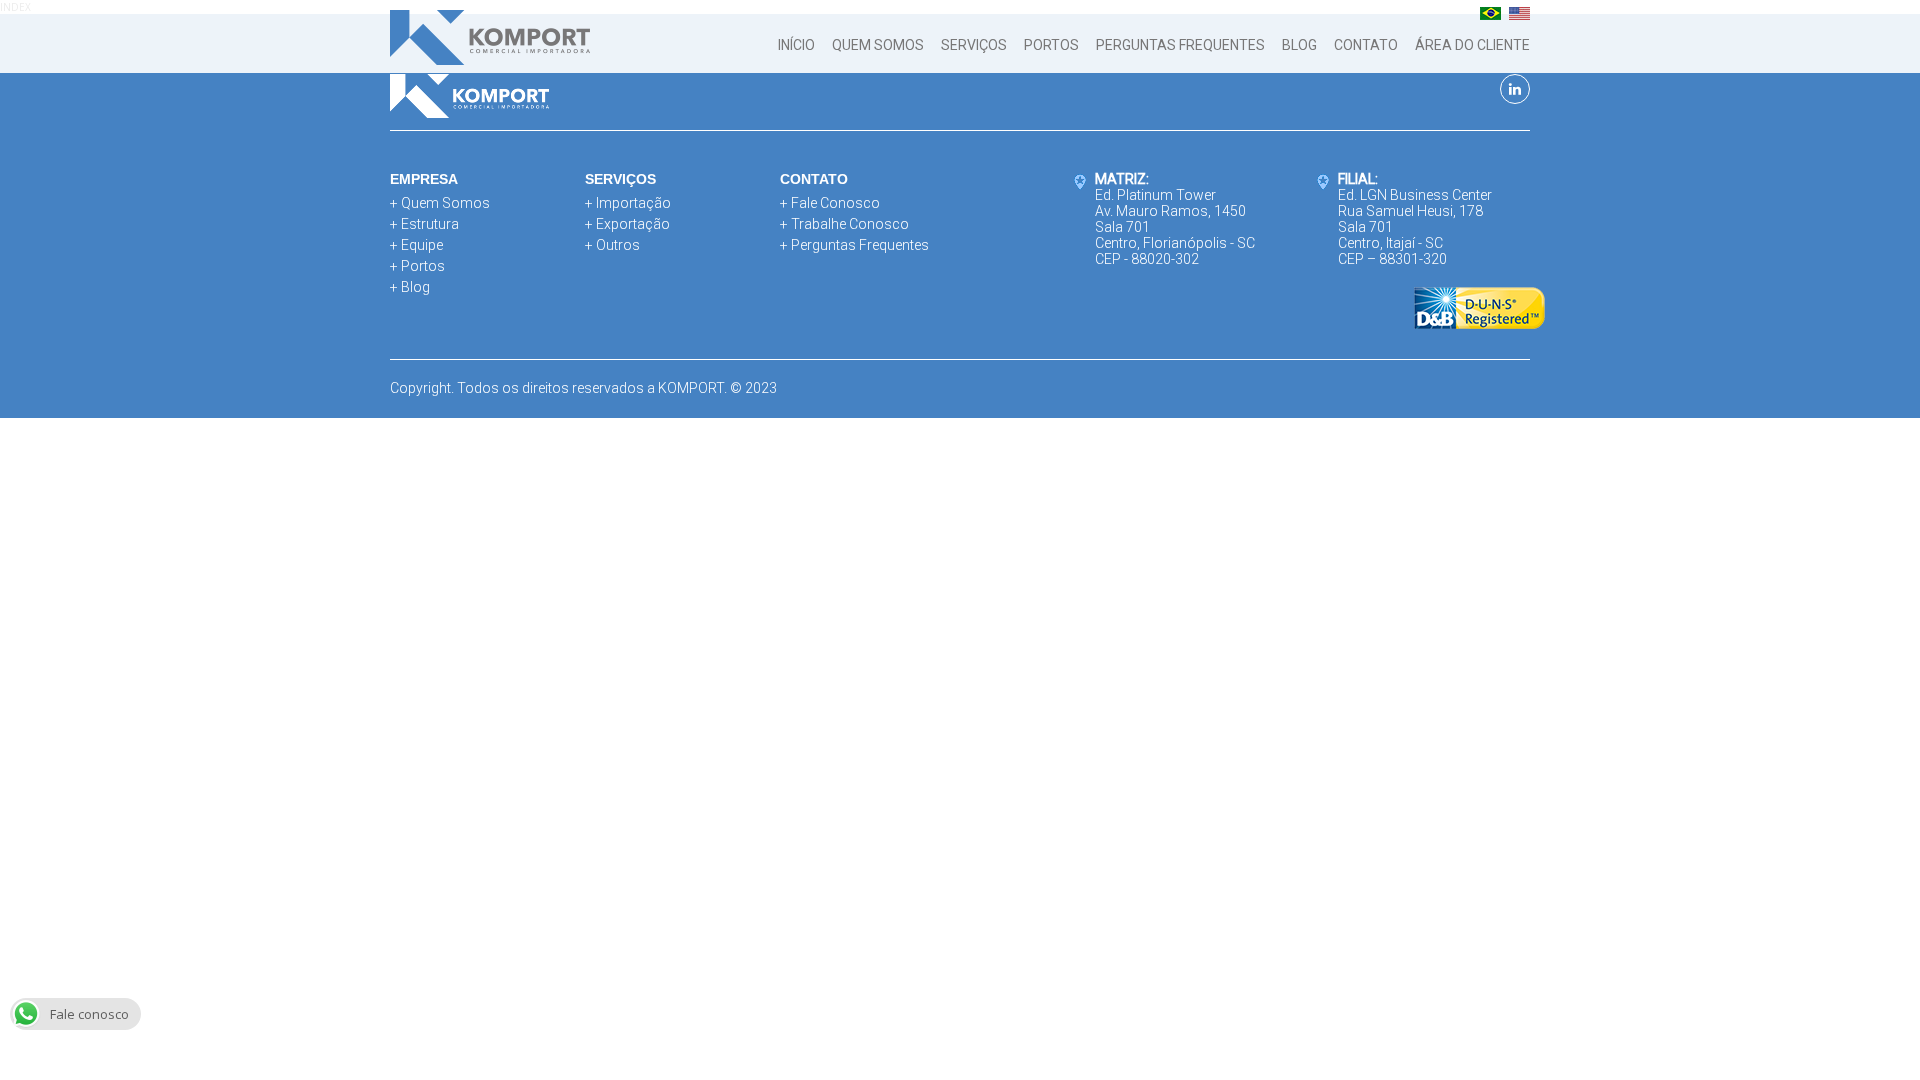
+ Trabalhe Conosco (844, 224)
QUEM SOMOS (878, 45)
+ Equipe (416, 245)
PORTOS (1051, 45)
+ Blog (410, 287)
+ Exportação (627, 224)
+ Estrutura (424, 224)
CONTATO (1366, 45)
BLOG (1299, 45)
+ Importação (628, 203)
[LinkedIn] (1515, 89)
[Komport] (490, 40)
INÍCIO (796, 45)
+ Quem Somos (440, 203)
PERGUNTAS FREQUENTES (1180, 45)
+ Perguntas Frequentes (854, 245)
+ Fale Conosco (830, 203)
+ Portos (417, 266)
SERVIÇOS (974, 45)
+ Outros (612, 245)
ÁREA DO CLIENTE (1472, 45)
